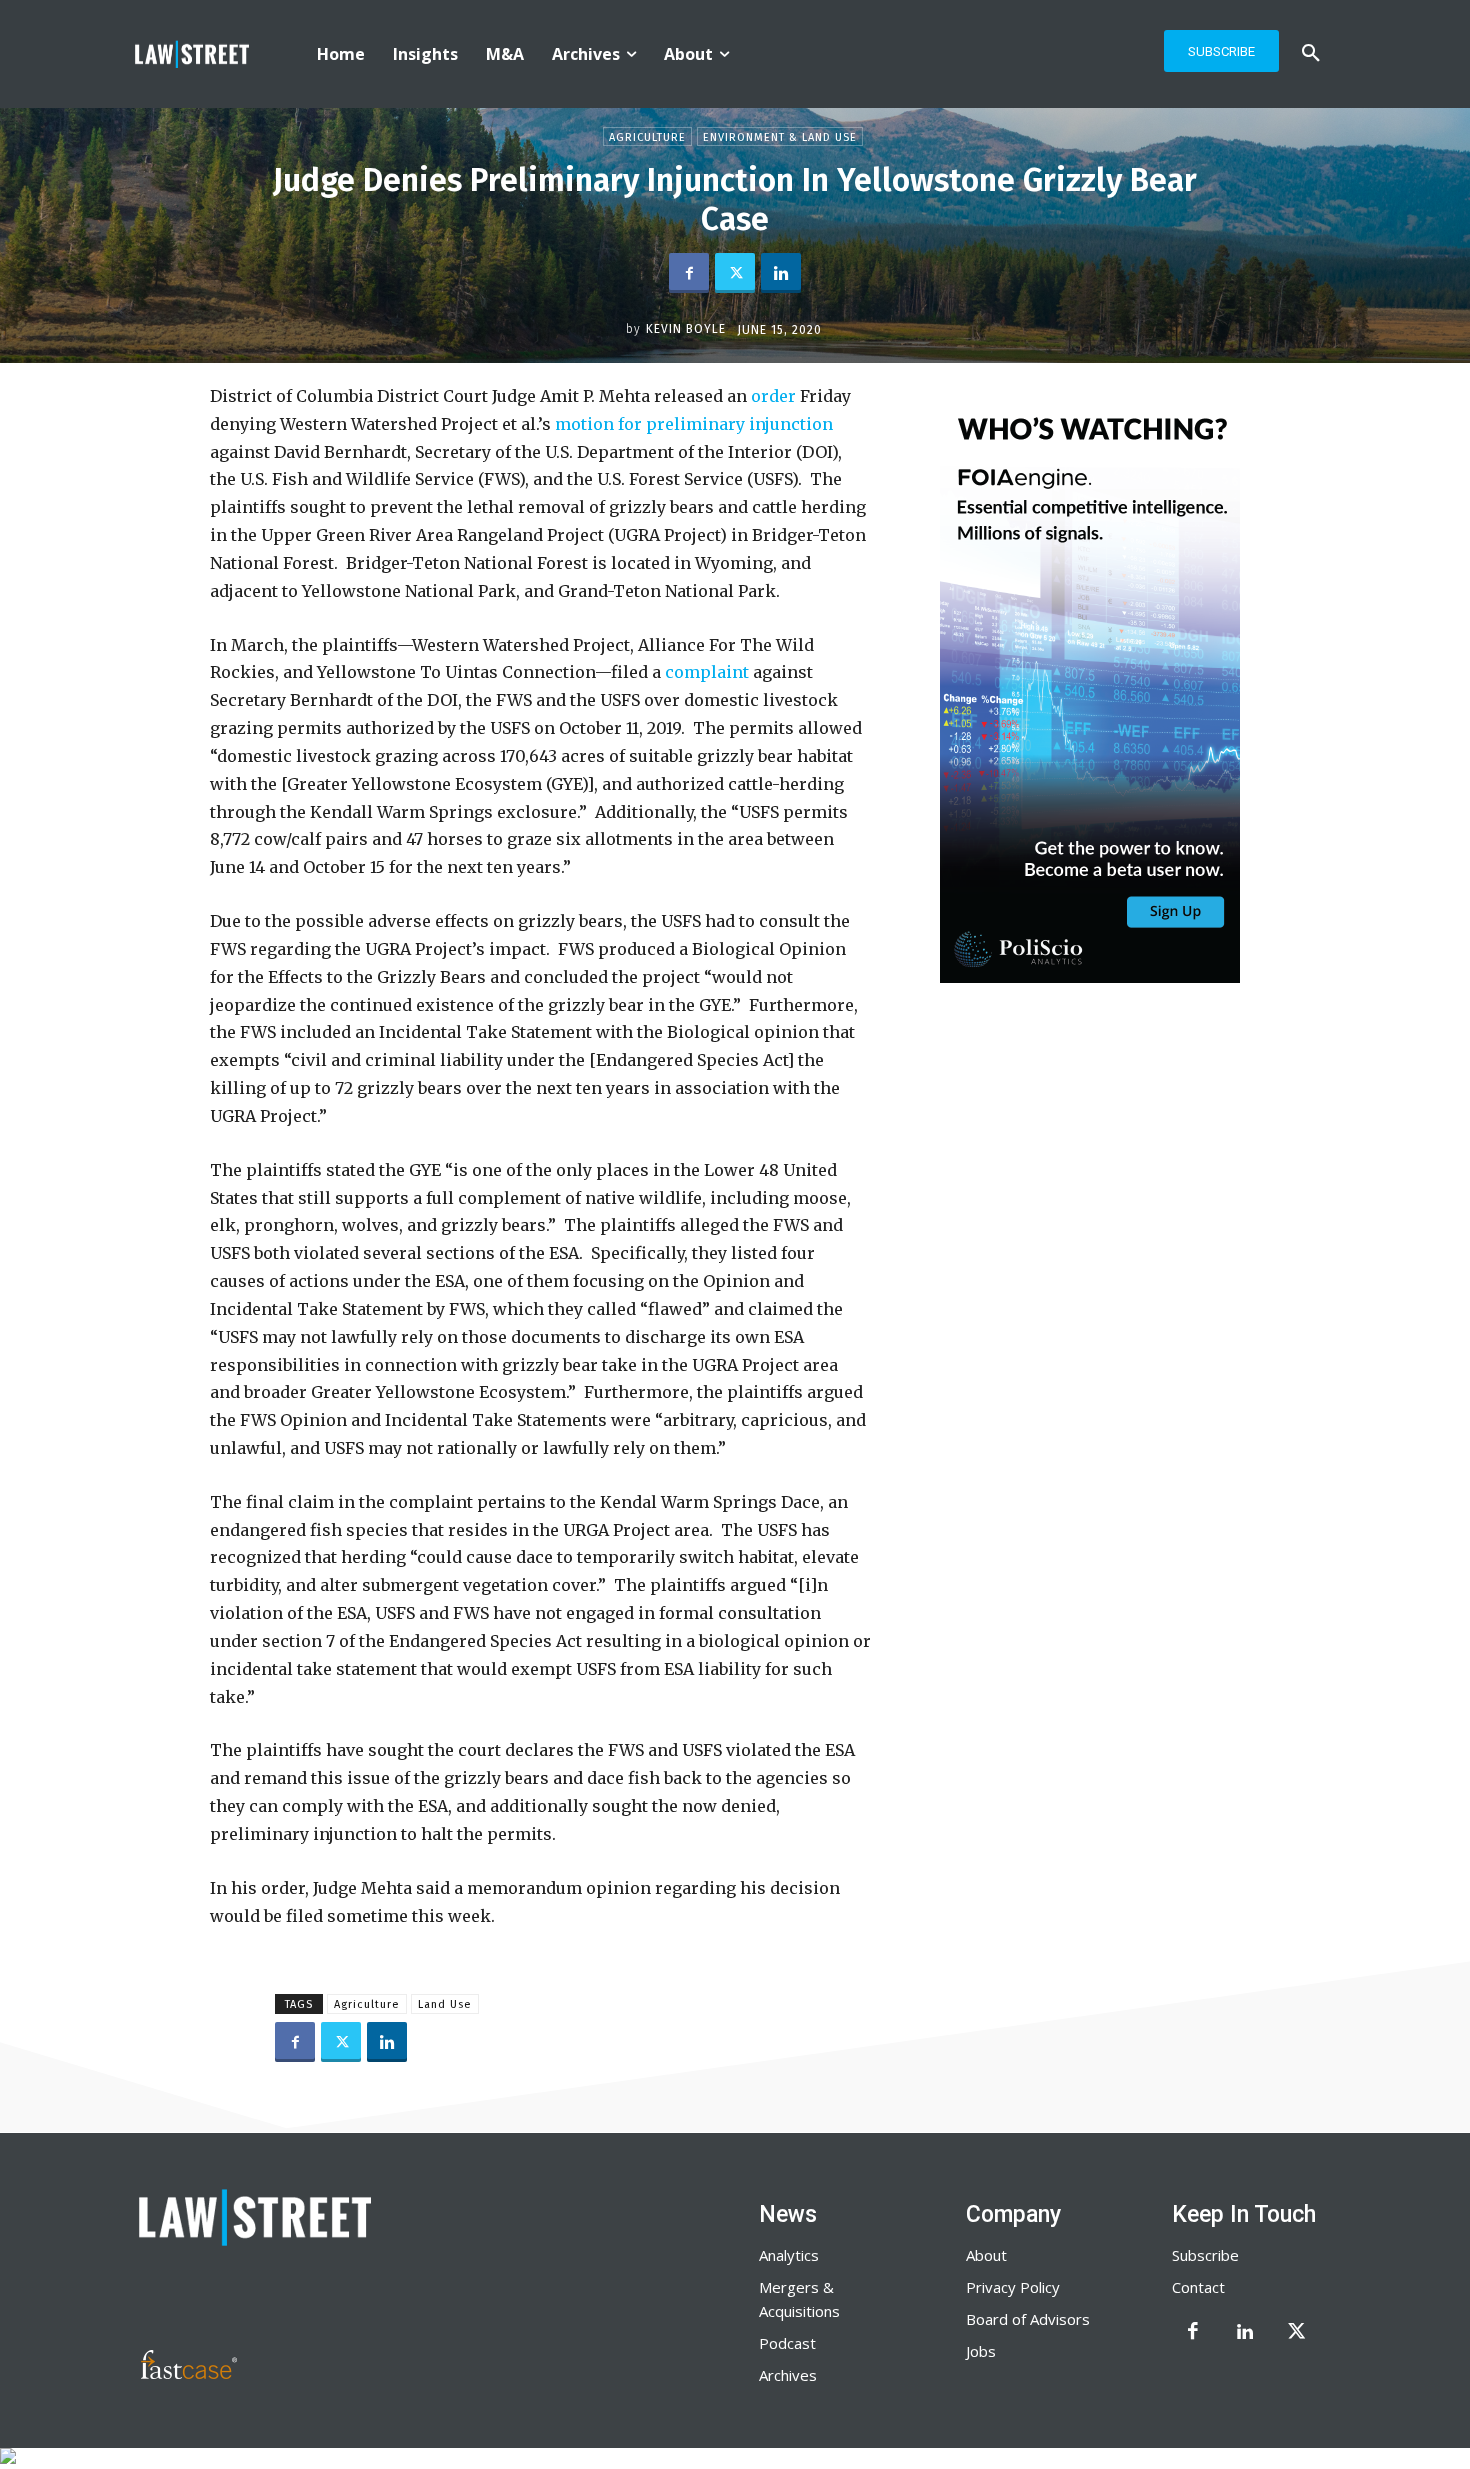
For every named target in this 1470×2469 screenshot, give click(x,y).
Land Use (445, 2004)
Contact (1198, 2287)
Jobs (981, 2351)
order (773, 396)
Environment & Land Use (780, 137)
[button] (1311, 54)
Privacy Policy (1013, 2287)
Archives (788, 2375)
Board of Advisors (1028, 2319)
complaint (707, 672)
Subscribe (1205, 2255)
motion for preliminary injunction (694, 424)
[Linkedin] (781, 273)
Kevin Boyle (686, 329)
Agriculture (647, 137)
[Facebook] (689, 273)
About (986, 2255)
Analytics (789, 2255)
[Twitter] (735, 273)
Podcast (787, 2343)
